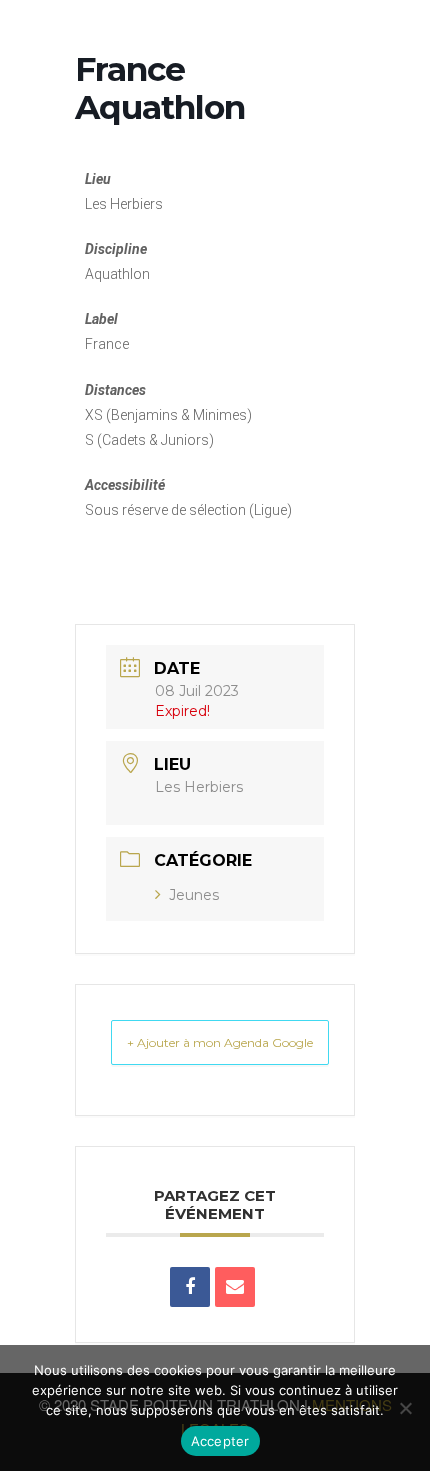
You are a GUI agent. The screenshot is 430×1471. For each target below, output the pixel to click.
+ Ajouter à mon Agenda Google (220, 1042)
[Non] (405, 1408)
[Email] (235, 1287)
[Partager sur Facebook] (190, 1287)
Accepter (220, 1441)
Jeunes (194, 895)
